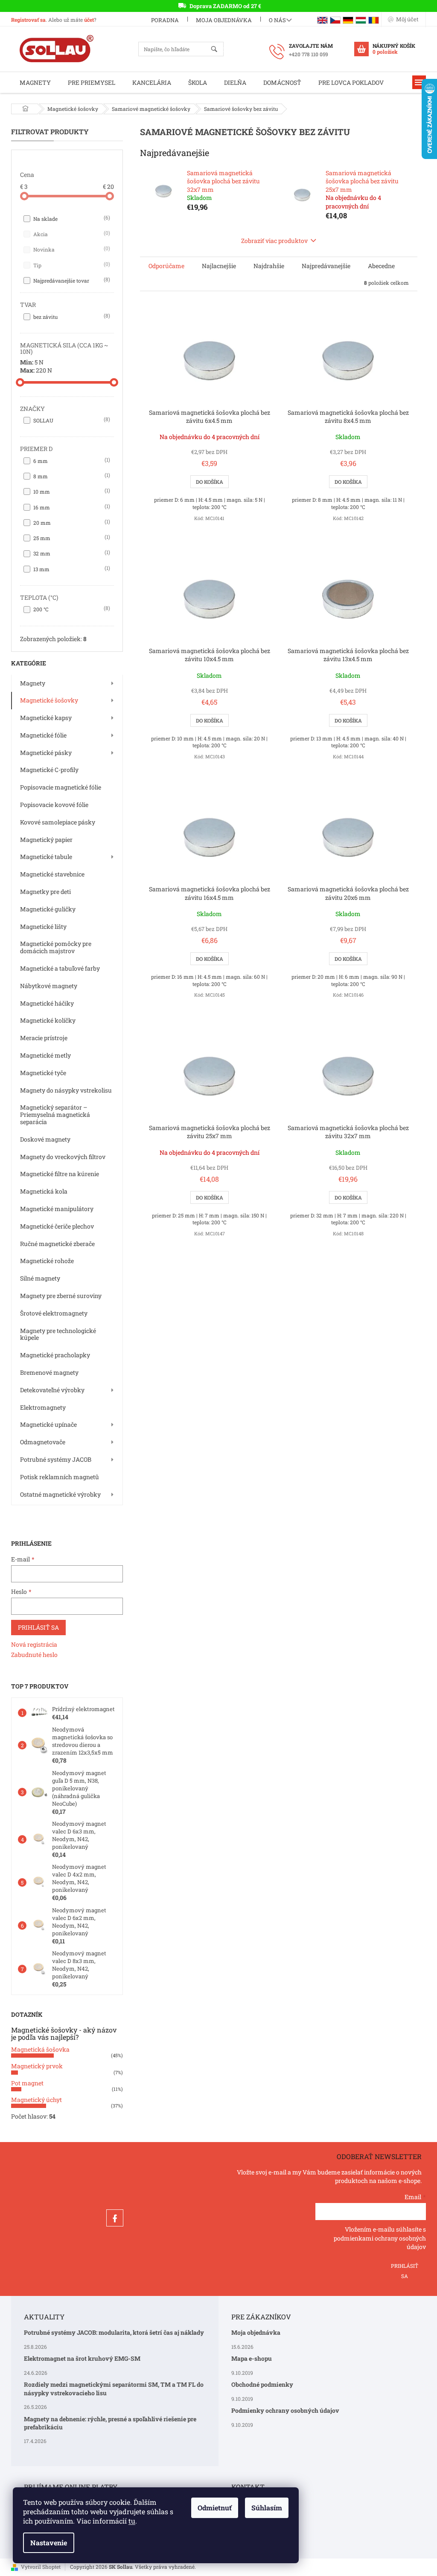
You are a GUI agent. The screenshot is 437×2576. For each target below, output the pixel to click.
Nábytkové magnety (49, 986)
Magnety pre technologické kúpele (58, 1334)
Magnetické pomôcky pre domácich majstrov (56, 947)
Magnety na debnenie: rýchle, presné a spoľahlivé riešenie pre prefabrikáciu (110, 2423)
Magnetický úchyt (36, 2100)
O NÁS (277, 20)
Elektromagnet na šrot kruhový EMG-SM (82, 2358)
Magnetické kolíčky (48, 1020)
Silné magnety (40, 1278)
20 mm (71, 522)
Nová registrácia (34, 1644)
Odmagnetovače (43, 1442)
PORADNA (165, 20)
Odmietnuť (215, 2508)
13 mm (71, 569)
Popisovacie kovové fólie (54, 805)
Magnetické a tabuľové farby (60, 968)
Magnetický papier (46, 840)
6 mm (71, 460)
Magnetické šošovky (49, 700)
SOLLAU (71, 420)
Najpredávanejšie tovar (71, 280)
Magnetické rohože (47, 1261)
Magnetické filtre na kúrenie (60, 1174)
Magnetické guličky (48, 909)
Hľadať (218, 50)
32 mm (71, 553)
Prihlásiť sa (38, 1627)
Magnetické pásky (46, 753)
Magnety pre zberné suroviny (61, 1296)
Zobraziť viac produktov (274, 241)
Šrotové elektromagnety (54, 1313)
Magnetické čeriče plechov (57, 1226)
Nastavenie (49, 2543)
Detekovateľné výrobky (52, 1390)
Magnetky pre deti (45, 892)
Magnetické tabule (46, 857)
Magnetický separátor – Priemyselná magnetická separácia (55, 1115)
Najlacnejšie (219, 266)
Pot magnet (27, 2083)
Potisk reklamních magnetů (60, 1477)
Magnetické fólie (43, 735)
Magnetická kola (44, 1191)
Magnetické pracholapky (55, 1355)
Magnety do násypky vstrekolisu (66, 1090)
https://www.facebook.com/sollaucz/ (115, 2218)
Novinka (71, 249)
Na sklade (71, 218)
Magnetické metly (45, 1055)
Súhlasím (267, 2508)
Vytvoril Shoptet (41, 2567)
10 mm (71, 491)
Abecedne (381, 266)
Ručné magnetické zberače (57, 1244)
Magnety (33, 683)
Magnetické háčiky (47, 1003)
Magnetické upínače (48, 1424)
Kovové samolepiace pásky (58, 822)
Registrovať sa (28, 20)
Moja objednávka (224, 20)
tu (132, 2521)
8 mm (71, 476)
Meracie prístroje (44, 1038)
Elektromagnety (43, 1407)
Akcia (71, 234)
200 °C (71, 609)
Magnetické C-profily (49, 770)
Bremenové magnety (49, 1372)
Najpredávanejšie (326, 266)
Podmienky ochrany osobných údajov (285, 2410)
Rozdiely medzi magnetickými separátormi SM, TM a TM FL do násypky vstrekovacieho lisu (114, 2388)
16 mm (71, 507)
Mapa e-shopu (252, 2358)
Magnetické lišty (43, 927)
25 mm (71, 538)
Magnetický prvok (37, 2066)
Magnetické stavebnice (52, 874)
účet (89, 20)
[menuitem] (35, 82)
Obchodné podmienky (262, 2384)
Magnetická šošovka (40, 2049)
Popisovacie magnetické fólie (61, 787)
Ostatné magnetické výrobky (60, 1494)
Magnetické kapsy (46, 718)
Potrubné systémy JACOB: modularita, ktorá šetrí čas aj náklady (114, 2332)
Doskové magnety (45, 1139)
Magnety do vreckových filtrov (63, 1157)
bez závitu (71, 316)
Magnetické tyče (43, 1073)
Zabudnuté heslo (34, 1655)
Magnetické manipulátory (57, 1209)
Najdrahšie (269, 266)
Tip (71, 265)
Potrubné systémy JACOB (56, 1459)
